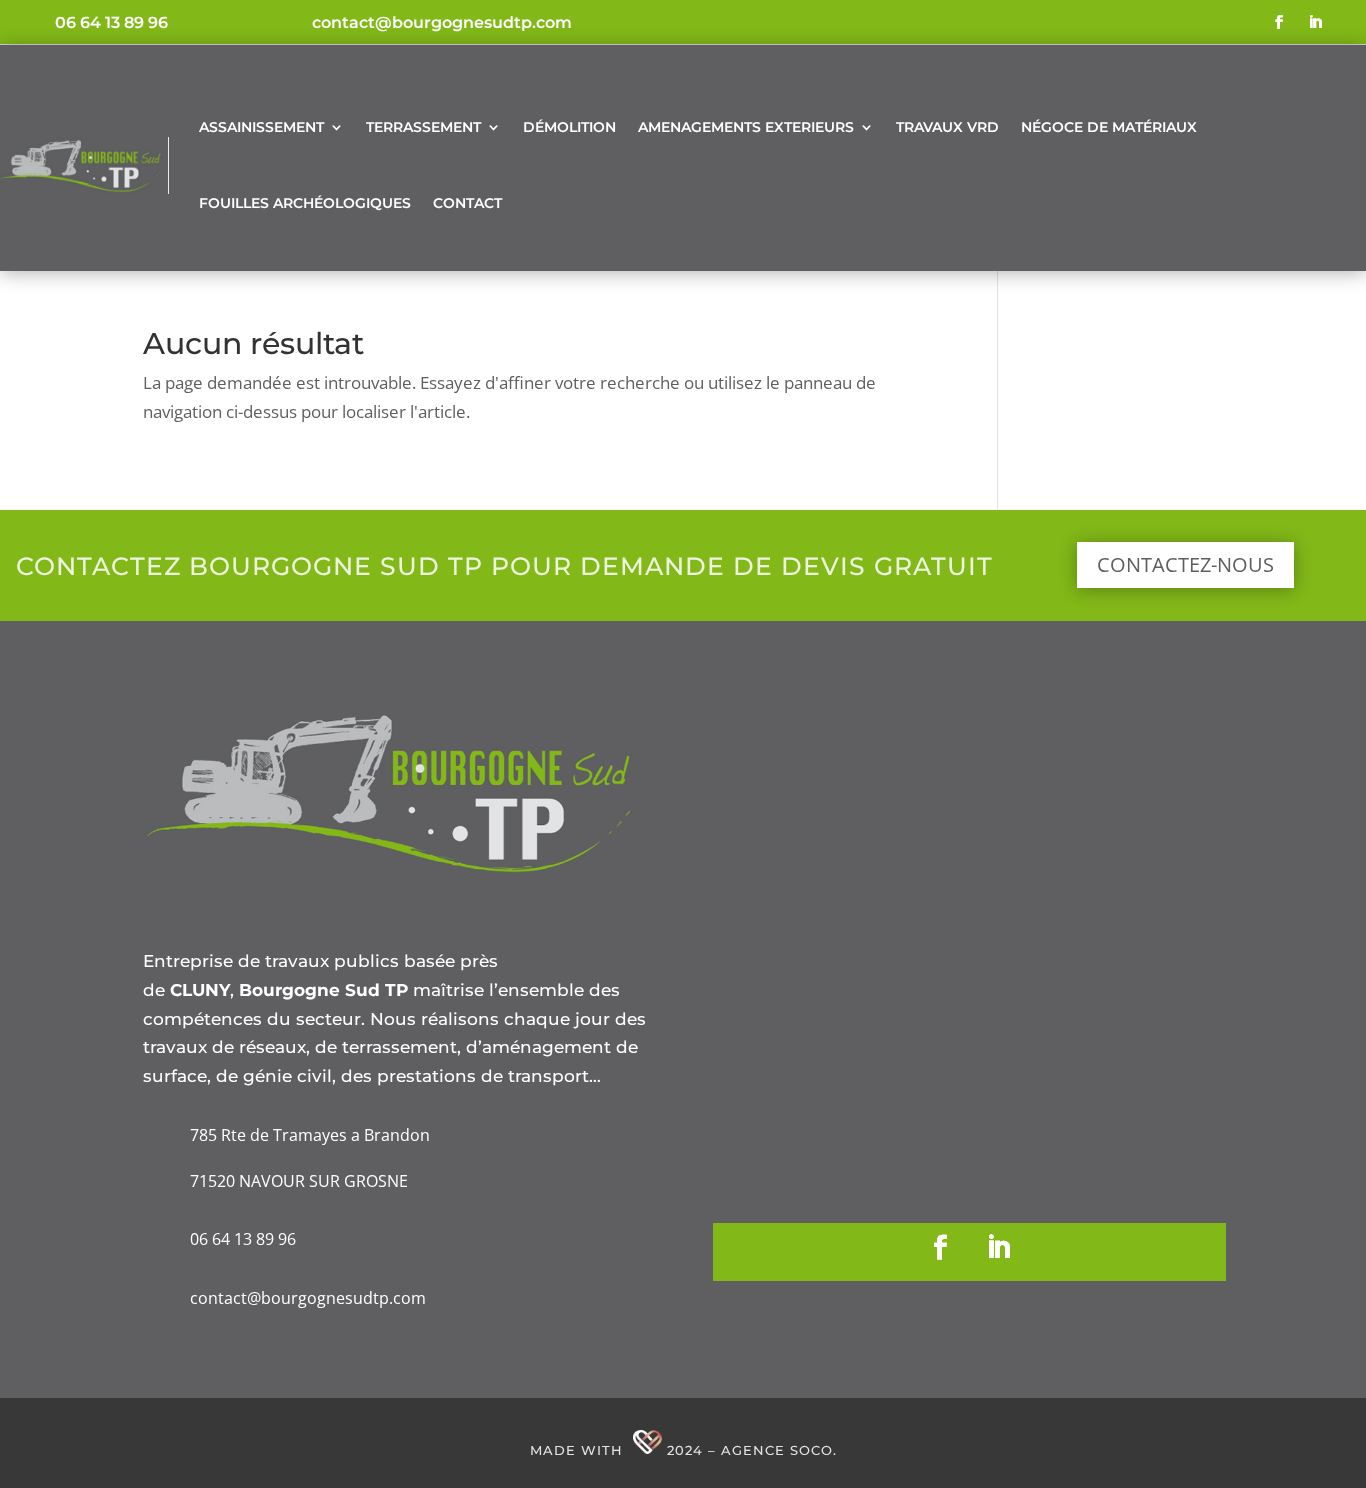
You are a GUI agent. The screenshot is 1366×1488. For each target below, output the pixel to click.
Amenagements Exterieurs (746, 127)
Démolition (569, 127)
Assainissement (261, 127)
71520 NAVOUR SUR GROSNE (299, 1181)
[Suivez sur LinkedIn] (1315, 22)
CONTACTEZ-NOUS (1185, 564)
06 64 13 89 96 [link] (111, 22)
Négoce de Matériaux (1109, 127)
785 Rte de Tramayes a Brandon (310, 1135)
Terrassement (423, 127)
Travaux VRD (947, 127)
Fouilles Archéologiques (305, 203)
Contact (467, 203)
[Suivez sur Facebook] (1279, 22)
